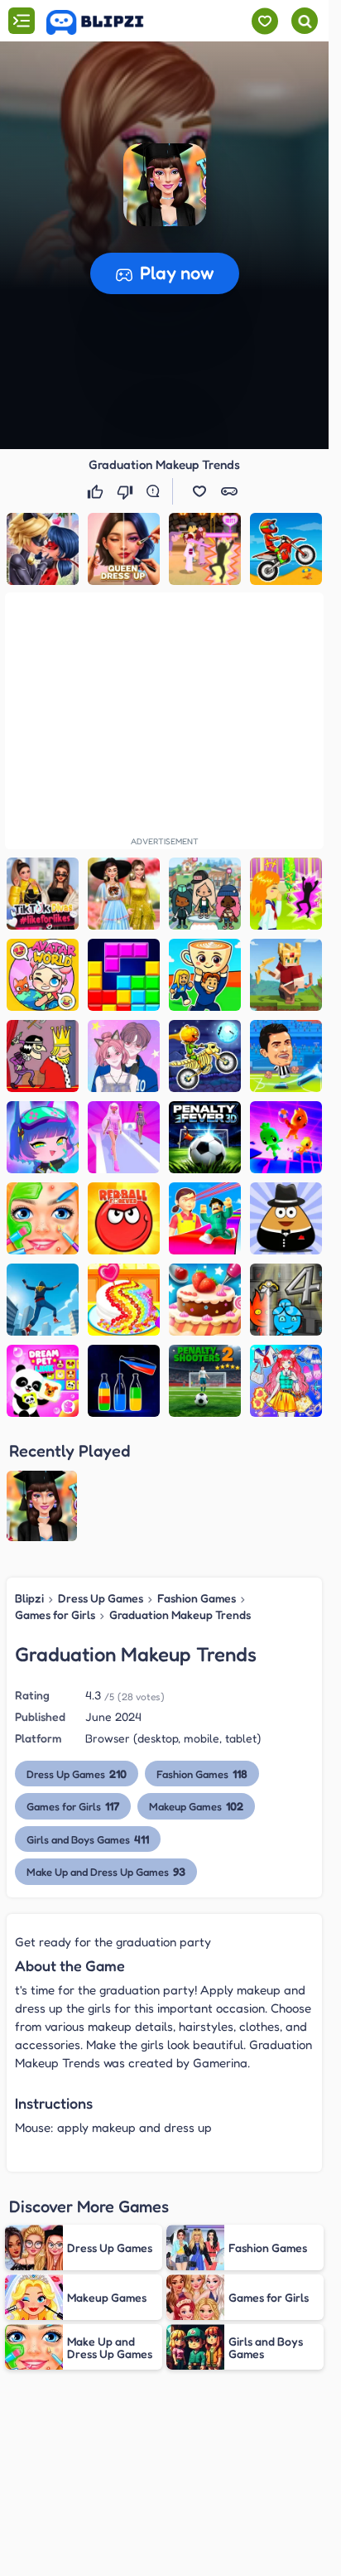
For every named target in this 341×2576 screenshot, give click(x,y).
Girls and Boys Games (88, 1839)
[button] (165, 185)
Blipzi (29, 1598)
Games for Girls (55, 1614)
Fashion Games (197, 1598)
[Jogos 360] (106, 22)
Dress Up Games (101, 1598)
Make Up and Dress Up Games (106, 1871)
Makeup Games (196, 1806)
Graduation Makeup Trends (180, 1614)
